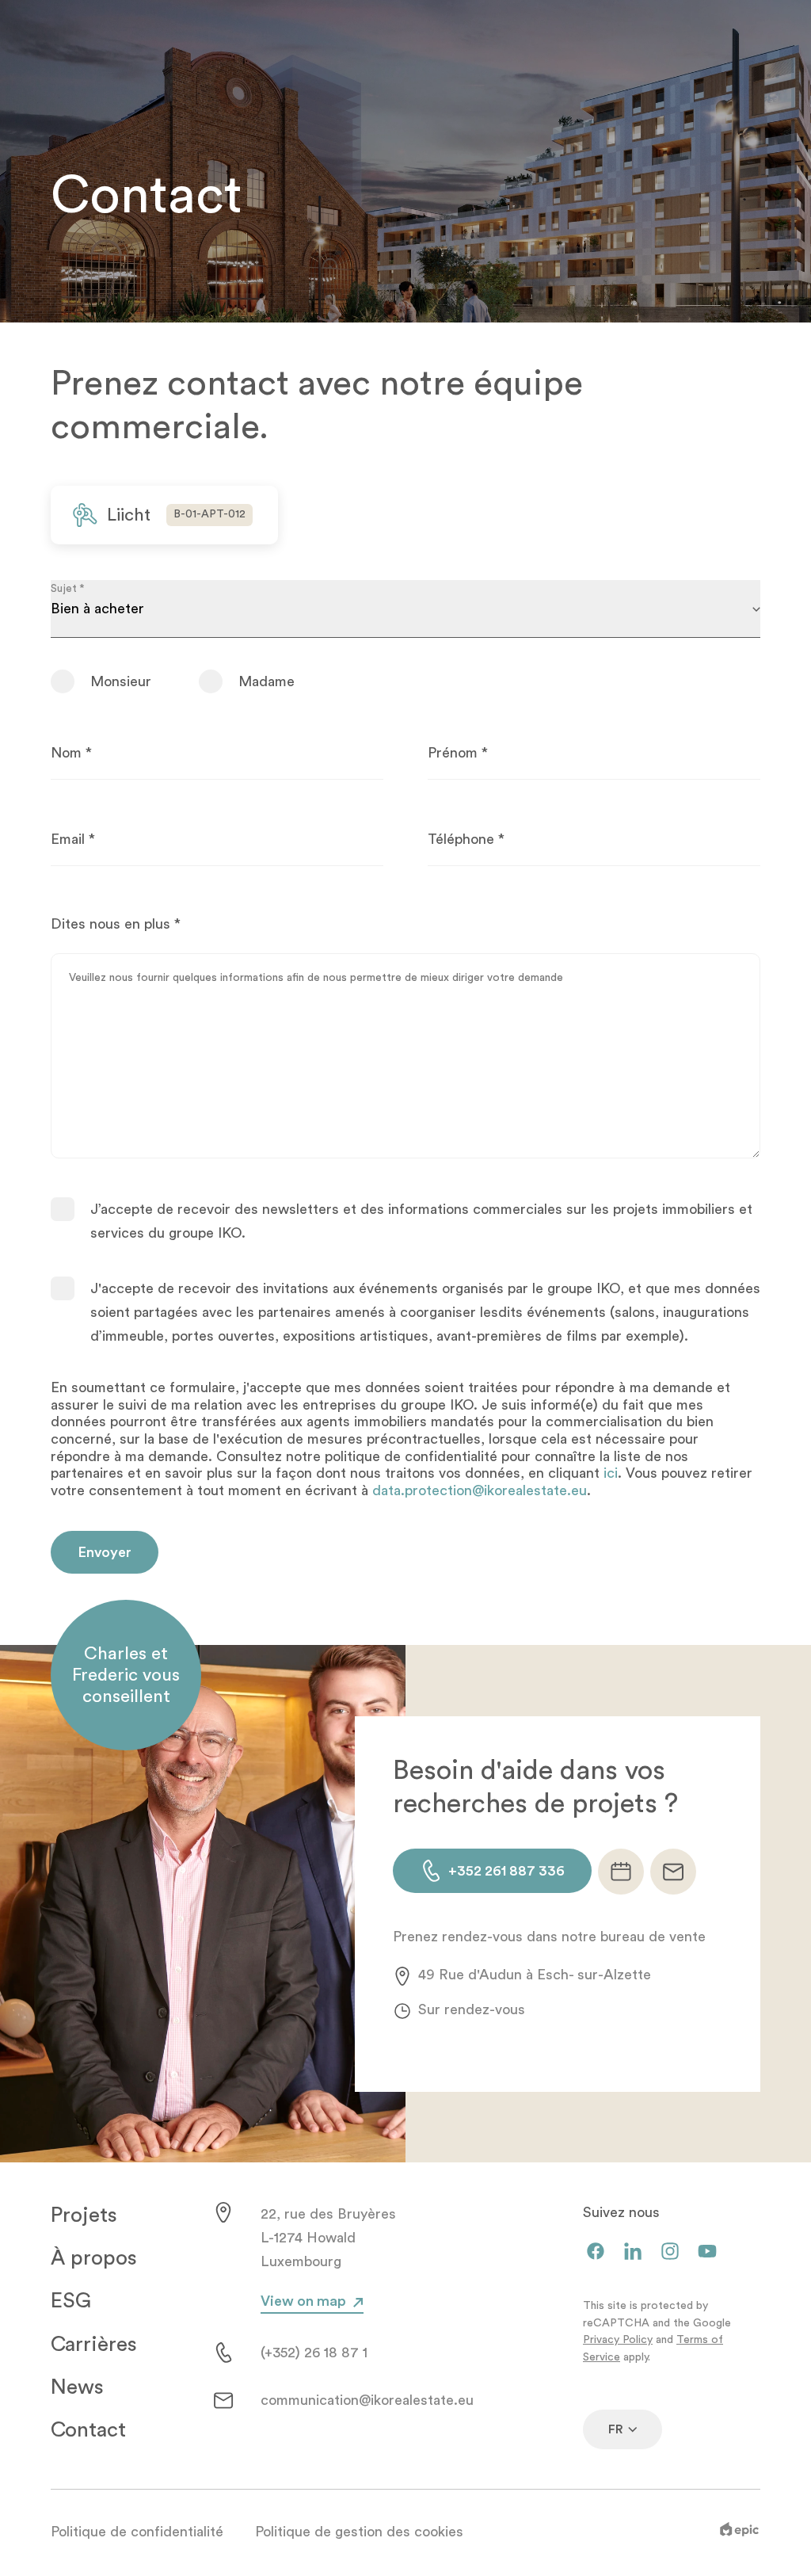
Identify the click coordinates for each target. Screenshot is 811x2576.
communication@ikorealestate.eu (367, 2400)
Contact (88, 2430)
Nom (71, 753)
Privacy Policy (618, 2340)
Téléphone (466, 839)
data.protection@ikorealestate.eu (480, 1490)
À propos (94, 2258)
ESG (71, 2301)
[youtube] (707, 2252)
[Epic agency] (739, 2532)
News (77, 2387)
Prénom (458, 753)
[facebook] (596, 2252)
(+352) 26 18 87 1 (314, 2353)
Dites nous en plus (116, 924)
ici (611, 1473)
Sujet (67, 588)
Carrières (94, 2345)
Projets (84, 2215)
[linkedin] (633, 2252)
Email (73, 839)
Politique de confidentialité (137, 2532)
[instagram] (670, 2252)
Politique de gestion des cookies (359, 2532)
